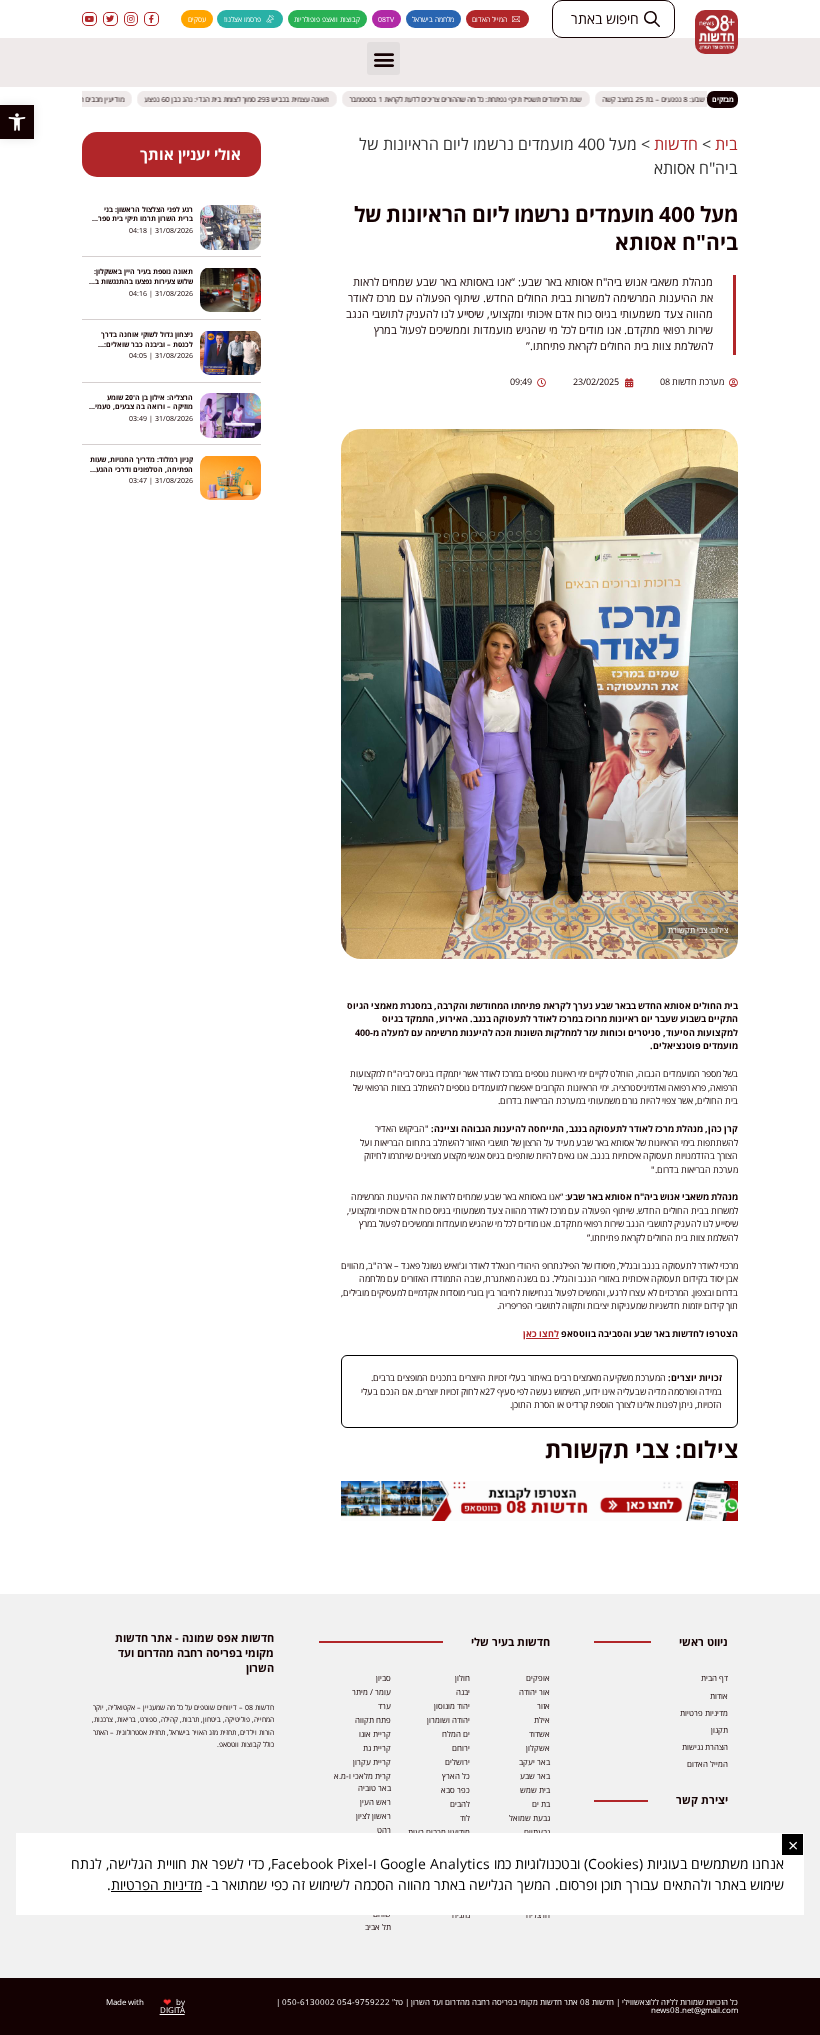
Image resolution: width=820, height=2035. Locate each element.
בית (726, 144)
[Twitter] (110, 19)
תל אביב (378, 1926)
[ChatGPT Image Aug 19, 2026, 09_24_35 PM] (539, 1517)
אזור (543, 1705)
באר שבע (535, 1775)
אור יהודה (534, 1691)
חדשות (676, 144)
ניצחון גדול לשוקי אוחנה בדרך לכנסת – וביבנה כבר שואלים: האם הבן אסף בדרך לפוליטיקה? (144, 343)
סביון (383, 1677)
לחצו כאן (541, 1333)
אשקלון (538, 1747)
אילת (542, 1719)
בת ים (541, 1803)
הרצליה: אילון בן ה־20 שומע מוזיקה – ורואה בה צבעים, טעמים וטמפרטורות (141, 406)
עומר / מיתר (371, 1691)
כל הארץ (456, 1775)
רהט (384, 1829)
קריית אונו (375, 1733)
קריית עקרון (372, 1761)
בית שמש (535, 1789)
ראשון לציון (373, 1815)
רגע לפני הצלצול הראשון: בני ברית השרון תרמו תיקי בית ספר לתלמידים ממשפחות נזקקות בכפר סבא (141, 223)
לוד (465, 1817)
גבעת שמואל (529, 1817)
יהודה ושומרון (448, 1719)
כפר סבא (455, 1789)
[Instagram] (131, 19)
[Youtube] (89, 19)
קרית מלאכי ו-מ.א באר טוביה (362, 1781)
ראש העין (375, 1801)
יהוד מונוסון (452, 1705)
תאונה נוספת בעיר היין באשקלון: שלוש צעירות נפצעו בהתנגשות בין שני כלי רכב (142, 280)
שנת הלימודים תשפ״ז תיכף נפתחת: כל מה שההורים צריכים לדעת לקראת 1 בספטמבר (474, 99)
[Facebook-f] (151, 19)
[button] (17, 122)
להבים (460, 1803)
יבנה (463, 1691)
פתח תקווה (373, 1719)
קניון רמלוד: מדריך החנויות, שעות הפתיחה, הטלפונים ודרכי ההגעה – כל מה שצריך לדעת (141, 468)
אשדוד (539, 1733)
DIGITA (172, 2009)
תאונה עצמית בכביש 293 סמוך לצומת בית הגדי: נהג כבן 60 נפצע (245, 99)
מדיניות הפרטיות (156, 1884)
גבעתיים (537, 1831)
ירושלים (457, 1761)
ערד (384, 1705)
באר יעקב (534, 1761)
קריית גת (377, 1747)
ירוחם (461, 1747)
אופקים (538, 1677)
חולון (462, 1677)
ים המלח (456, 1733)
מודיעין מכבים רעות (439, 1831)
